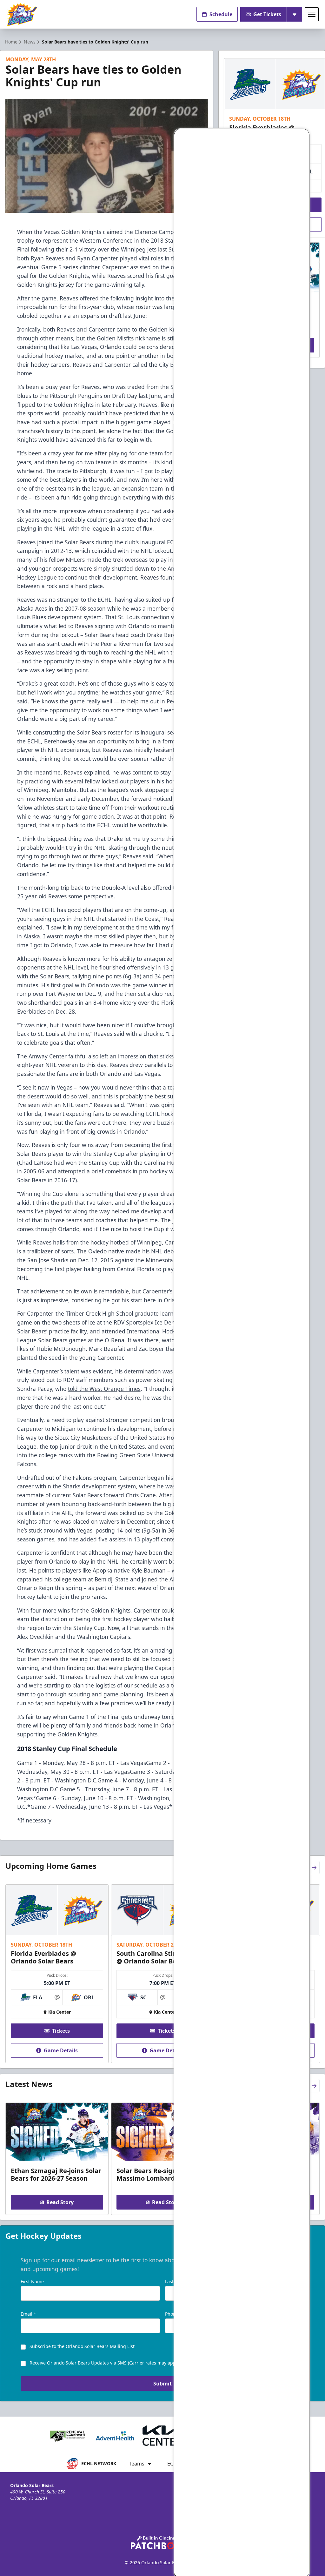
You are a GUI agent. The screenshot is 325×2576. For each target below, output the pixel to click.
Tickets (61, 2031)
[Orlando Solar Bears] (22, 14)
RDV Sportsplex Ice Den (144, 1322)
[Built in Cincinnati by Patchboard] (162, 2542)
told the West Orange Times (104, 1389)
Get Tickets (267, 14)
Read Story (60, 2202)
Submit (162, 2384)
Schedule (221, 14)
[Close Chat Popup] (304, 135)
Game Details (61, 2050)
